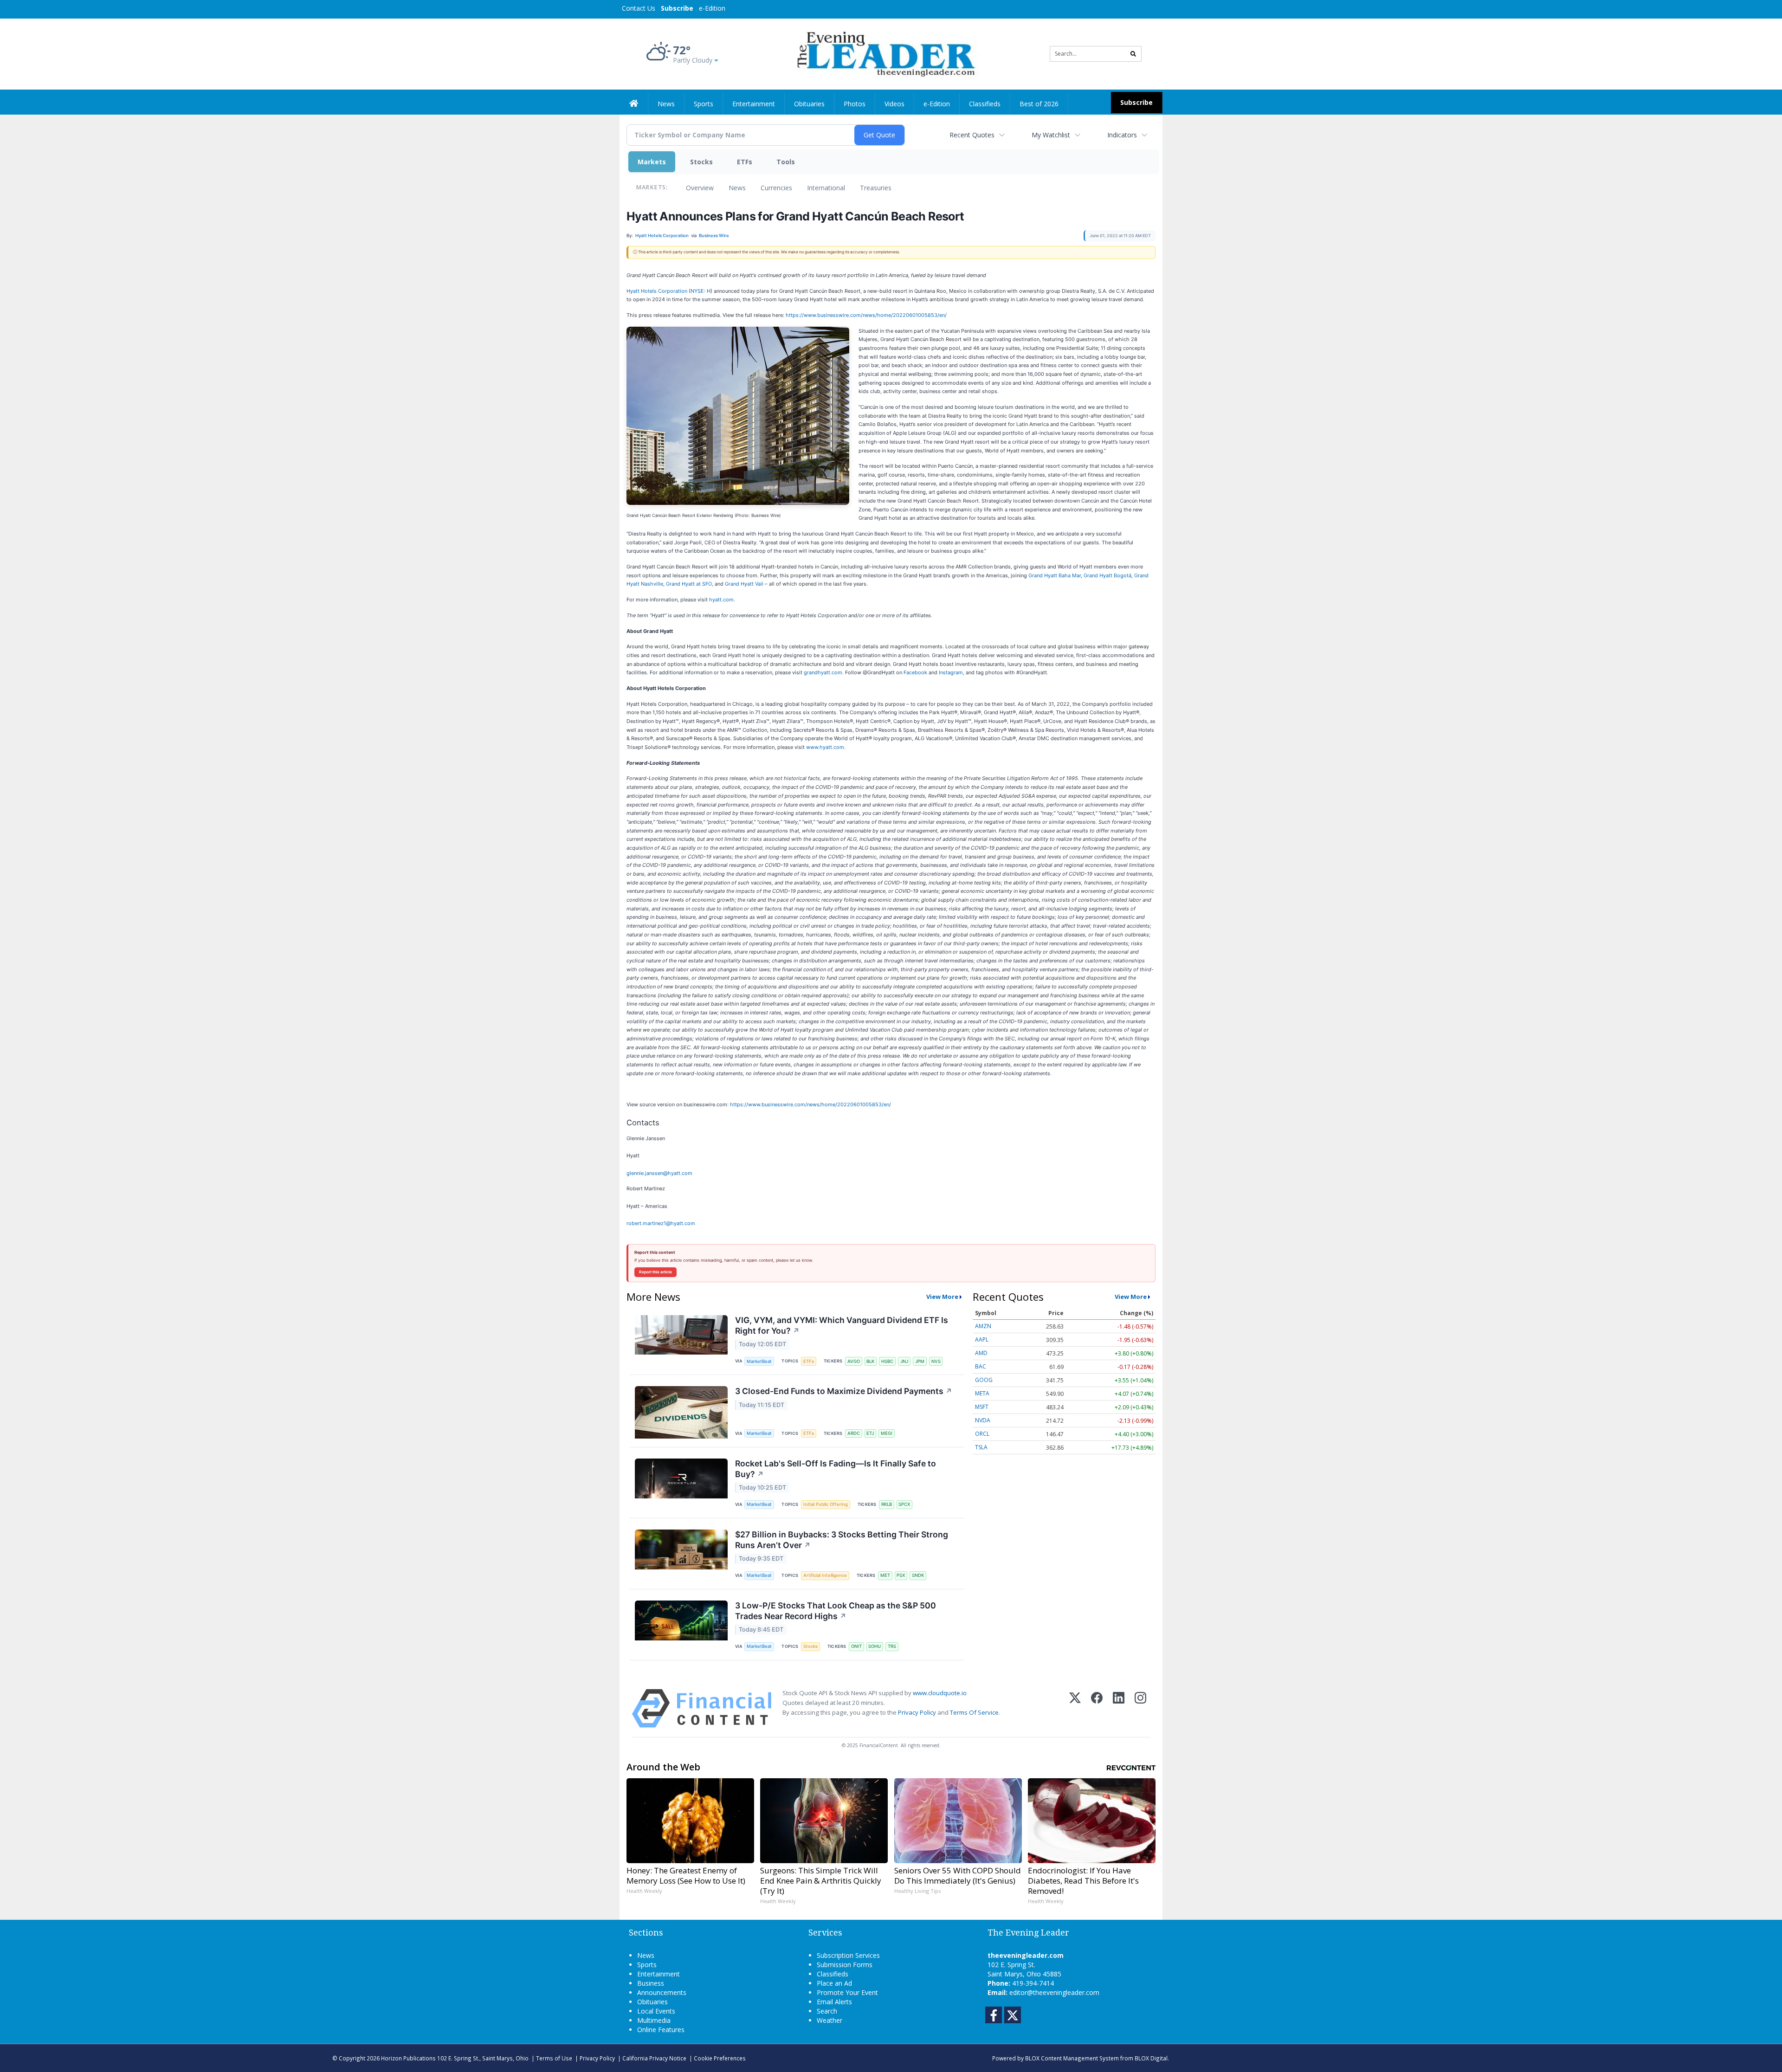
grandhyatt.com (823, 672)
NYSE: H (701, 291)
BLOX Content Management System (1072, 2058)
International (826, 188)
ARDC (854, 1433)
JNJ (904, 1361)
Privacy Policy (917, 1712)
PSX (901, 1575)
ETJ (870, 1433)
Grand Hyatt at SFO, (690, 584)
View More (942, 1297)
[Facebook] (1097, 1708)
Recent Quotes (972, 135)
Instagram (951, 672)
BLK (870, 1361)
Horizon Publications (408, 2058)
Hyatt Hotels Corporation (657, 291)
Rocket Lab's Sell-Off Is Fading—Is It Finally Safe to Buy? (836, 1469)
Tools (786, 162)
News (737, 188)
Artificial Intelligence (825, 1575)
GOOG (984, 1380)
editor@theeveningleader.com (1054, 1992)
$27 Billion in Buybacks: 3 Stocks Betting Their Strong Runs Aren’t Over (842, 1540)
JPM (920, 1361)
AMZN (983, 1326)
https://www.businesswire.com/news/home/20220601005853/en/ (866, 315)
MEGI (887, 1433)
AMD (981, 1353)
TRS (892, 1646)
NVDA (983, 1420)
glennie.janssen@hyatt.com (659, 1173)
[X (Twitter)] (1075, 1708)
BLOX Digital (1151, 2058)
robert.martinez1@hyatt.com (661, 1223)
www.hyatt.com (825, 747)
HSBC (887, 1361)
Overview (700, 188)
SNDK (918, 1575)
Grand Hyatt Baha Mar (1055, 575)
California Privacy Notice (654, 2058)
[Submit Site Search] (1133, 54)
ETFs (745, 162)
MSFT (982, 1407)
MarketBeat (759, 1361)
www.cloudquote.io (940, 1693)
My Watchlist (1051, 135)
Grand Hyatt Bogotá (1107, 575)
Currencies (776, 188)
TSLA (981, 1447)
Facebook (915, 672)
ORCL (982, 1434)
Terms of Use (554, 2058)
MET (885, 1575)
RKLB (887, 1504)
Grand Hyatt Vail (744, 584)
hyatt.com (721, 600)
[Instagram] (1140, 1708)
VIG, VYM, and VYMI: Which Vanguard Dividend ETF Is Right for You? (842, 1325)
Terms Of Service (974, 1712)
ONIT (856, 1646)
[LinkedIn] (1119, 1708)
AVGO (854, 1361)
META (982, 1393)
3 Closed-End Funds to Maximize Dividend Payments (844, 1391)
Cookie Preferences (720, 2058)
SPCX (904, 1504)
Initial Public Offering (826, 1504)
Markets (652, 162)
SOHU (875, 1646)
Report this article (655, 1272)
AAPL (982, 1339)
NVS (936, 1361)
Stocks (701, 162)
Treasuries (876, 188)
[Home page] (884, 53)
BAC (981, 1366)
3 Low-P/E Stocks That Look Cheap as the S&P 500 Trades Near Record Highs (836, 1611)
